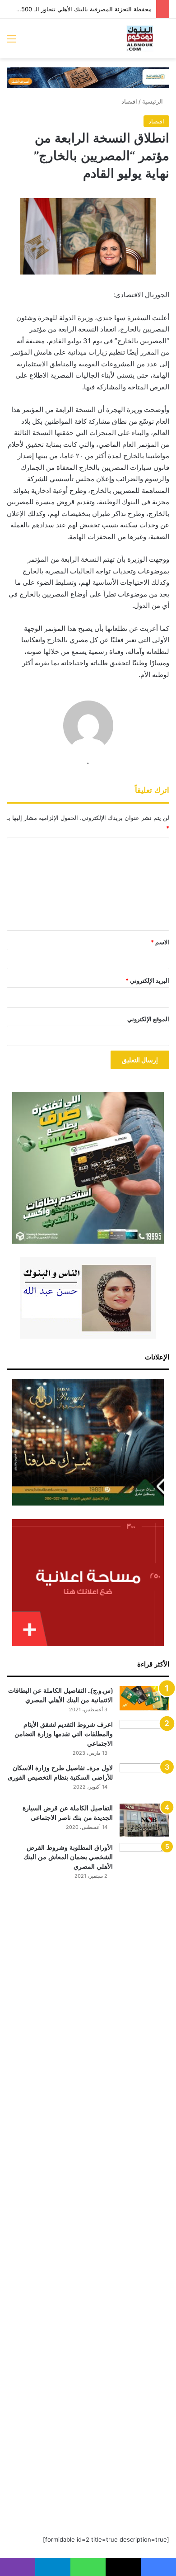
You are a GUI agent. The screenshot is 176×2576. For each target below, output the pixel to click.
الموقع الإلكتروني (148, 1019)
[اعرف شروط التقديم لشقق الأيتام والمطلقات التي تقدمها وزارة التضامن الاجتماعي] (144, 1737)
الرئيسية (153, 101)
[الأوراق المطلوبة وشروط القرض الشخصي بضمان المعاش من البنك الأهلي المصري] (144, 2182)
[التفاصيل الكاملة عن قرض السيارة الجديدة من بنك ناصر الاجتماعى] (144, 1820)
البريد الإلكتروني (147, 980)
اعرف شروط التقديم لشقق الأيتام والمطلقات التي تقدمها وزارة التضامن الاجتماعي (64, 1734)
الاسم (160, 942)
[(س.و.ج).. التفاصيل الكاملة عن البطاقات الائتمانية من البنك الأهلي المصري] (144, 1698)
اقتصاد (129, 101)
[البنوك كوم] (140, 38)
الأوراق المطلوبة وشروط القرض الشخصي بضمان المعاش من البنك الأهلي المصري (68, 1857)
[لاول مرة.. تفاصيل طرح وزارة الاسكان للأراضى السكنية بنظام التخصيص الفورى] (144, 1780)
